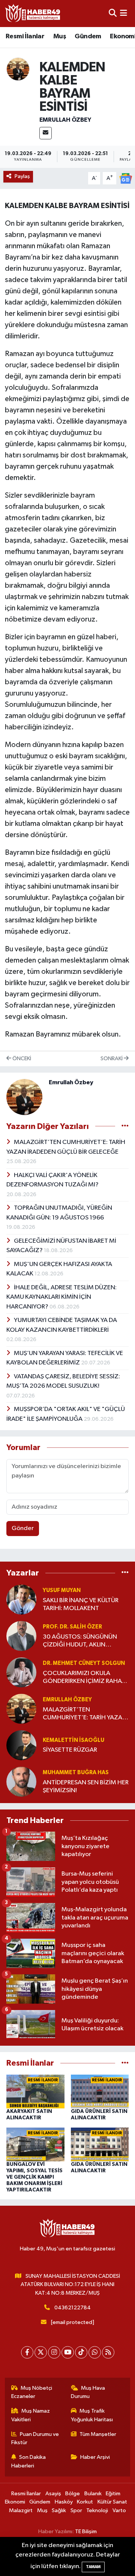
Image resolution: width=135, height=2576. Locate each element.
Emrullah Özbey (65, 120)
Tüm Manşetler (98, 2434)
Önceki (21, 1059)
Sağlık (59, 2510)
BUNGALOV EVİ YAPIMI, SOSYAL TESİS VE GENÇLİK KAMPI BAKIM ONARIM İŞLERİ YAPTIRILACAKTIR (34, 2177)
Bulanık (93, 2494)
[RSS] (108, 2352)
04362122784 (73, 2308)
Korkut (85, 2502)
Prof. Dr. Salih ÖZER (72, 1627)
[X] (41, 2352)
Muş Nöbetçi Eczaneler (32, 2392)
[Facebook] (27, 2352)
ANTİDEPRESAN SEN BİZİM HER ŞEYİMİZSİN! (86, 1787)
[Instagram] (54, 2352)
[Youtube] (68, 2352)
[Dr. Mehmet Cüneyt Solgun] (21, 1672)
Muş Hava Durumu (88, 2392)
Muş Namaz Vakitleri (31, 2415)
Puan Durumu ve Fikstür (35, 2438)
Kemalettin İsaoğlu (73, 1740)
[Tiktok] (81, 2352)
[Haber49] (33, 13)
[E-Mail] (46, 133)
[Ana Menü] (124, 13)
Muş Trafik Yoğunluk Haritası (92, 2415)
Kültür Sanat (112, 2502)
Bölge (73, 2494)
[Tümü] (125, 1573)
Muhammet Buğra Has (76, 1772)
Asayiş (53, 2494)
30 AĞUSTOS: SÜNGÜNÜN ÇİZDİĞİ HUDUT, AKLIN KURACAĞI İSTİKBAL (80, 1641)
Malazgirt (21, 2510)
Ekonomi (15, 2502)
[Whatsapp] (95, 2352)
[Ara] (113, 13)
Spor (76, 2510)
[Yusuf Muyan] (21, 1599)
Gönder (23, 1528)
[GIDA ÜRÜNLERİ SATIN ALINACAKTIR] (100, 2091)
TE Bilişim (86, 2531)
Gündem (88, 36)
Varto (119, 2510)
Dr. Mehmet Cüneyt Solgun (84, 1663)
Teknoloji (97, 2510)
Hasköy (64, 2502)
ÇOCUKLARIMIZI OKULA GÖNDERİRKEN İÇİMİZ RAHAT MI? (84, 1678)
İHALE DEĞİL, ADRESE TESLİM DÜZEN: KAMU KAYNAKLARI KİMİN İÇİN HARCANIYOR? (61, 1297)
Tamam (93, 2567)
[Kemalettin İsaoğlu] (21, 1745)
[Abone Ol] (126, 178)
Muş (60, 36)
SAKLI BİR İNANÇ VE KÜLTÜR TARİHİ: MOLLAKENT (81, 1604)
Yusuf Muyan (62, 1590)
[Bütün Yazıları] (125, 1126)
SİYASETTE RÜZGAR (70, 1750)
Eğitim (113, 2494)
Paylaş (22, 176)
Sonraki (112, 1059)
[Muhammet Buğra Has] (21, 1781)
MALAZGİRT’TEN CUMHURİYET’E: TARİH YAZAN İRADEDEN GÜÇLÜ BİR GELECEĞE (85, 1714)
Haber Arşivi (95, 2457)
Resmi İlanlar (25, 36)
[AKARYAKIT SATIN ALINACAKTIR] (35, 2091)
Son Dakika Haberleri (29, 2461)
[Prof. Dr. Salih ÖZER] (21, 1636)
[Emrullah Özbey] (18, 69)
